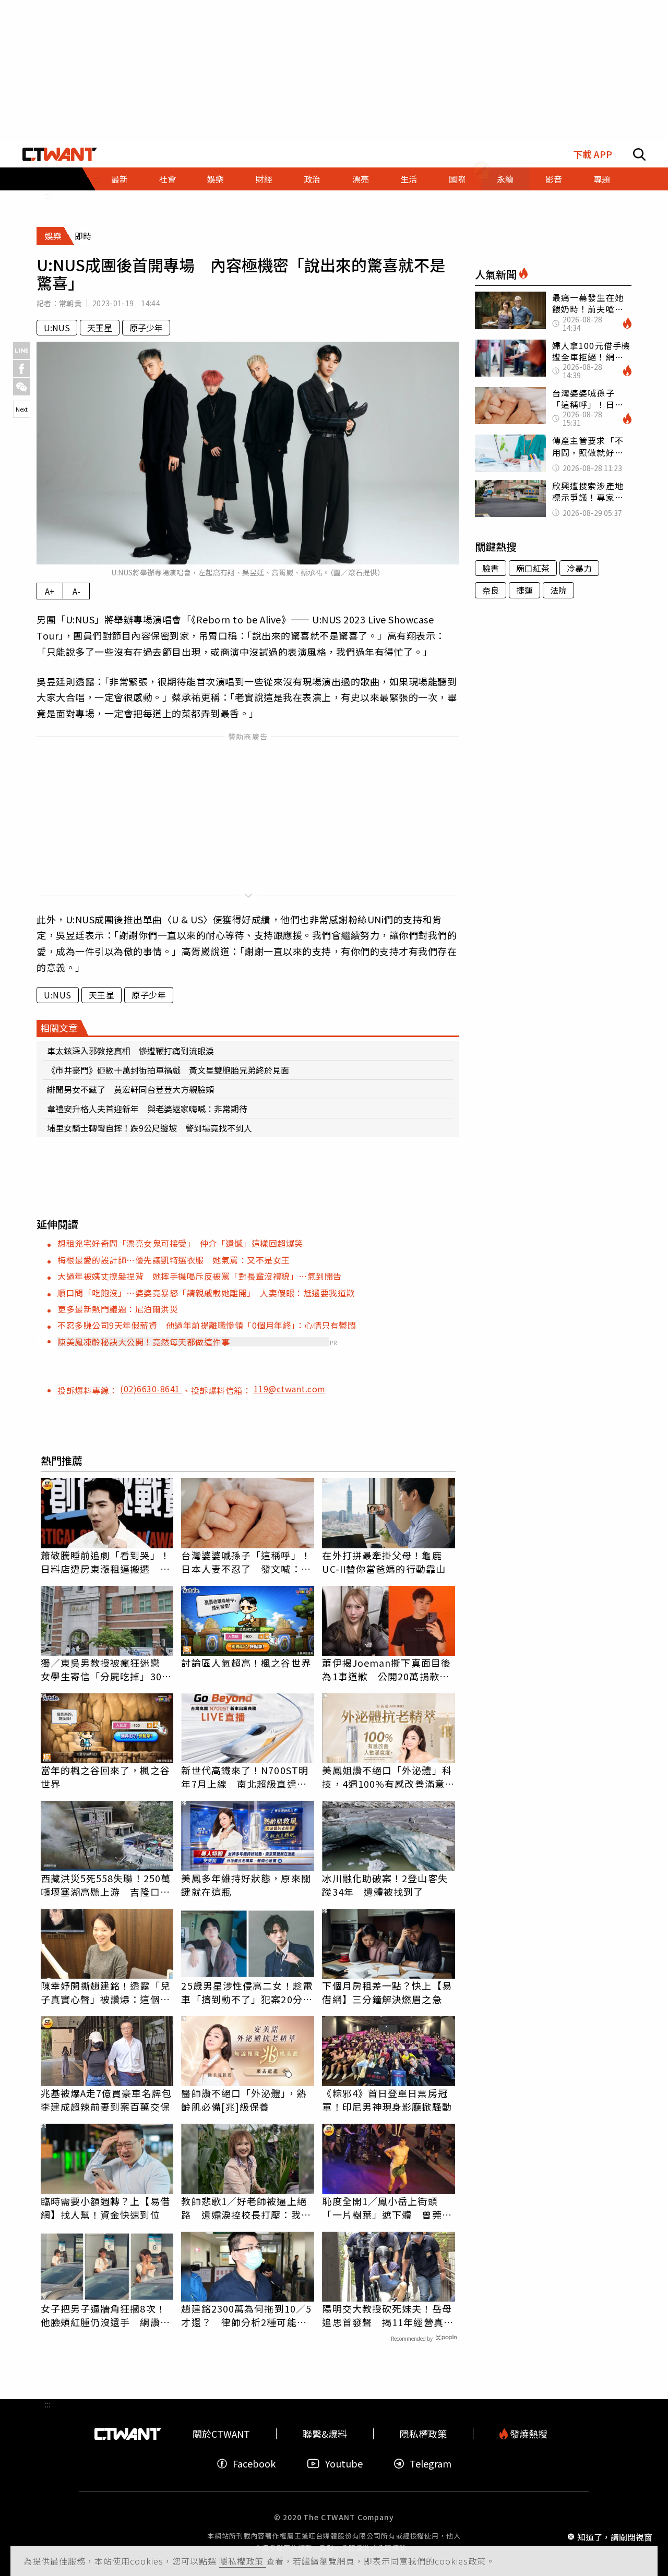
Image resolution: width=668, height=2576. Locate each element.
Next (22, 409)
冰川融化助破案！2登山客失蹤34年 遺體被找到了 (385, 1885)
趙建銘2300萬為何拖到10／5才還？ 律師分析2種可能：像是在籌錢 (246, 2315)
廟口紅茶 (533, 568)
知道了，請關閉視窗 (615, 2536)
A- (76, 591)
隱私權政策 (243, 2561)
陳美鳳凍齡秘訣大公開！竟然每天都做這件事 (144, 1342)
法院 (558, 590)
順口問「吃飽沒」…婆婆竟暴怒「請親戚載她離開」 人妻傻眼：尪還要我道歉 (206, 1293)
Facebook (254, 2464)
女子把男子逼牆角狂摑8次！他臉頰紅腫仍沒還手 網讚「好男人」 (103, 2315)
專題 (602, 179)
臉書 (491, 568)
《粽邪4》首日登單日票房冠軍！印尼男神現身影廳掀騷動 (387, 2100)
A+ (50, 591)
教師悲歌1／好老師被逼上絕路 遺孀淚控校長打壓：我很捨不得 (246, 2208)
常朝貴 (70, 303)
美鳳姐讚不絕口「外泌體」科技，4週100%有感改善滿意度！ (387, 1777)
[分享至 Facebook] (22, 369)
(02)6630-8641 (151, 1389)
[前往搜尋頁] (639, 154)
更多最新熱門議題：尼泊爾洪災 (118, 1309)
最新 (120, 179)
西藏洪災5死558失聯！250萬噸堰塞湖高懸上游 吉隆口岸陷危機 (106, 1885)
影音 (554, 179)
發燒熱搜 (528, 2434)
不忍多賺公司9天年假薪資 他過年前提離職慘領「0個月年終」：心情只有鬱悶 (207, 1325)
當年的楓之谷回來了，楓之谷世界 (105, 1777)
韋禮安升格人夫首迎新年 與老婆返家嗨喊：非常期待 (147, 1109)
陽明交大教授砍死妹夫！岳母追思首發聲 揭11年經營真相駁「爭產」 (387, 2315)
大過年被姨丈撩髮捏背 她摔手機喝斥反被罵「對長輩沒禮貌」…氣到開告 (200, 1276)
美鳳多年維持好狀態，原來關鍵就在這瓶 (246, 1885)
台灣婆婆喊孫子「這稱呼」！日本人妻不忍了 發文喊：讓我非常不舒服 (246, 1562)
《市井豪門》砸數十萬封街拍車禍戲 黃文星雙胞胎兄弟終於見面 (168, 1070)
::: (47, 195)
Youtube (344, 2464)
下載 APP (593, 154)
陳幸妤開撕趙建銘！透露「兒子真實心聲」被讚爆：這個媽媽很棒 (105, 1992)
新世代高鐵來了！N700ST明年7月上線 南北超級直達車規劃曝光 (245, 1777)
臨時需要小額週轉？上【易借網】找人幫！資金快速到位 (105, 2208)
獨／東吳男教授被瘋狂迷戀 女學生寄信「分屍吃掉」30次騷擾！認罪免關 (106, 1669)
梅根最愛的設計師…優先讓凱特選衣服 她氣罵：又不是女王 (174, 1260)
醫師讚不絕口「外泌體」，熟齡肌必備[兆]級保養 (243, 2100)
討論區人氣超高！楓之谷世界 (246, 1663)
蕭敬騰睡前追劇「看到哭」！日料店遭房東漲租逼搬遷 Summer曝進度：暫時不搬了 (106, 1562)
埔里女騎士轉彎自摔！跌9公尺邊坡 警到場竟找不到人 (150, 1128)
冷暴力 (579, 568)
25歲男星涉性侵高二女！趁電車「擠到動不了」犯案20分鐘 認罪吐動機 (248, 1992)
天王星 (100, 328)
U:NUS (57, 328)
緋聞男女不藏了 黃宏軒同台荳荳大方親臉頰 (130, 1089)
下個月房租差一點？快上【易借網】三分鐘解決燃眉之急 (387, 1992)
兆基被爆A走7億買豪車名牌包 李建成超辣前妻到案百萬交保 (107, 2100)
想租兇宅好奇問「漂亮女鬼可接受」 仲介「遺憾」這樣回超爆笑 (180, 1243)
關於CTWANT (221, 2434)
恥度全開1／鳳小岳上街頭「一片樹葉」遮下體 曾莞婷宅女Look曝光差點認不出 (387, 2208)
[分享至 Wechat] (22, 387)
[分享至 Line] (22, 350)
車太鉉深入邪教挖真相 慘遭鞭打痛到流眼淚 (130, 1051)
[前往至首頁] (60, 154)
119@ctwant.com (290, 1389)
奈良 (491, 590)
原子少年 (146, 328)
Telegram (431, 2464)
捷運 (524, 590)
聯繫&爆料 (325, 2434)
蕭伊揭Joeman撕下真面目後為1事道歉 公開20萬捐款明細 (386, 1669)
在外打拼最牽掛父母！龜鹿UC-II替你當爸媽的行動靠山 (384, 1562)
